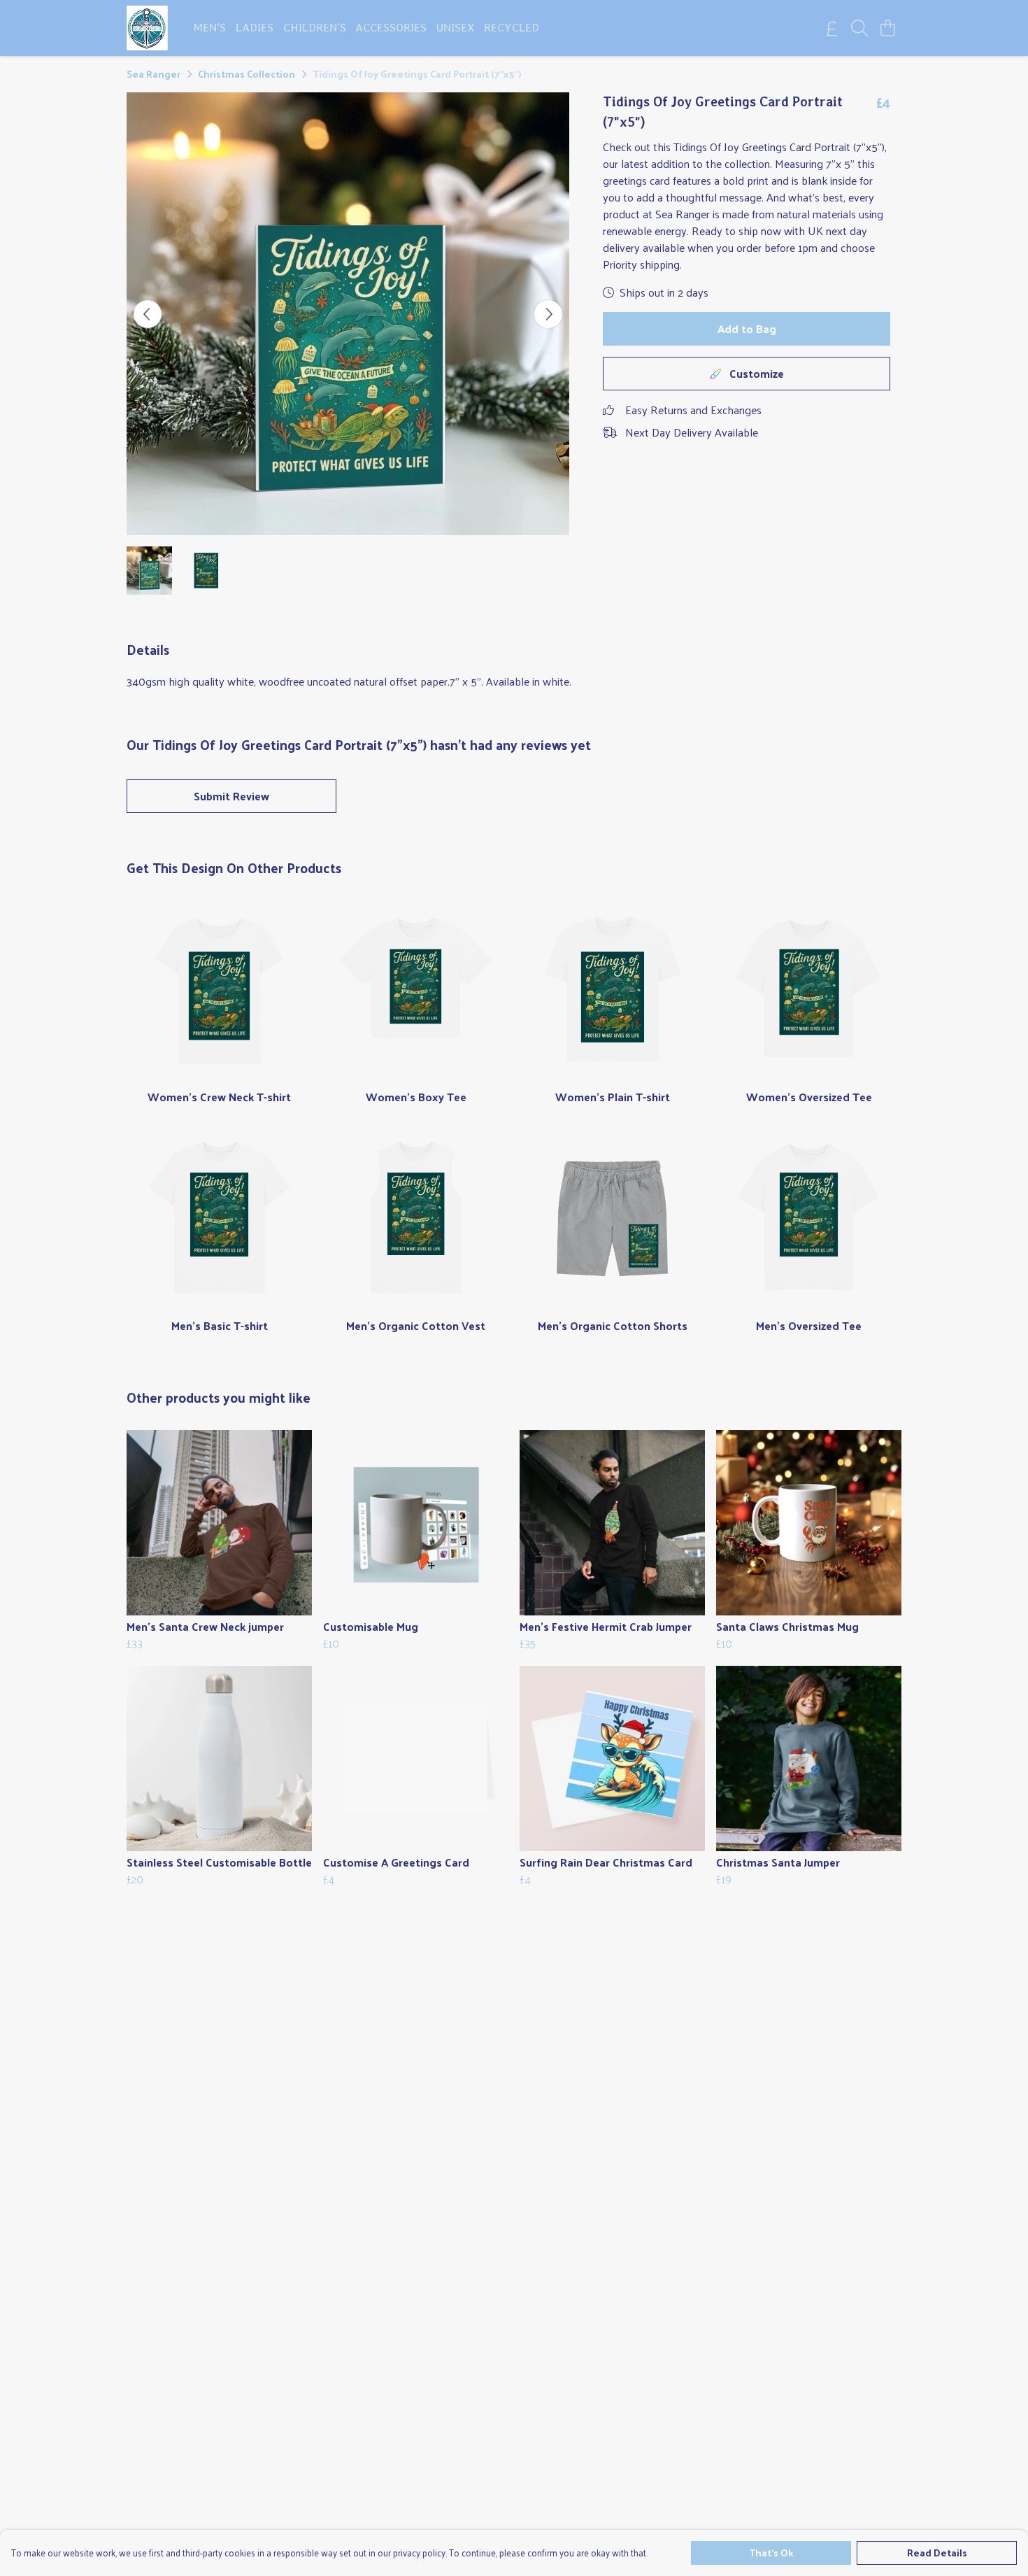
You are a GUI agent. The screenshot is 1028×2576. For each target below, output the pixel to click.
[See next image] (548, 314)
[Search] (859, 28)
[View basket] (887, 28)
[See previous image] (148, 314)
